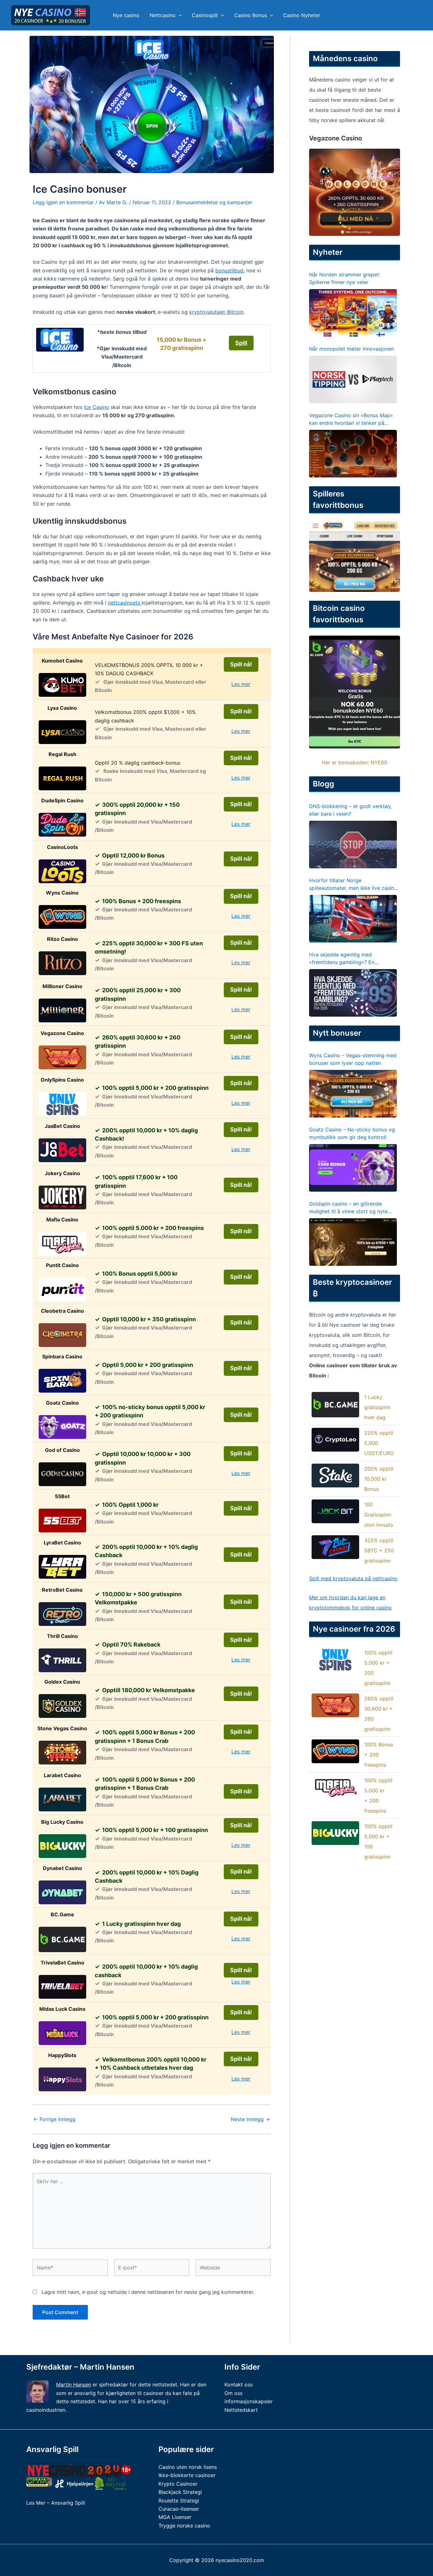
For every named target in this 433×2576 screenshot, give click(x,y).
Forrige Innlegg (54, 2119)
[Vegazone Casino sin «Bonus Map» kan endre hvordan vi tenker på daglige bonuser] (353, 454)
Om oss (233, 2393)
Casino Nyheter (302, 15)
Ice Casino (97, 407)
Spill (241, 343)
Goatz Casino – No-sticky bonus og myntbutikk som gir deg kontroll (352, 1133)
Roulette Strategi (179, 2501)
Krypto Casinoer (178, 2484)
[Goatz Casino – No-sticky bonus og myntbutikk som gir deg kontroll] (353, 1168)
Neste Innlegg (250, 2119)
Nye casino (126, 15)
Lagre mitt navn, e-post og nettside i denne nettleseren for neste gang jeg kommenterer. (148, 2292)
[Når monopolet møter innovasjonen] (353, 379)
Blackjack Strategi (180, 2492)
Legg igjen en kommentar (63, 202)
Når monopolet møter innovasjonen (352, 349)
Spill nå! (241, 664)
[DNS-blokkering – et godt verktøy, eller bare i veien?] (353, 845)
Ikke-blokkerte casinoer (187, 2475)
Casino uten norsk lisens (188, 2467)
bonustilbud (229, 270)
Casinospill (205, 15)
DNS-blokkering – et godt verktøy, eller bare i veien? (350, 810)
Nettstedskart (241, 2410)
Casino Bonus (251, 15)
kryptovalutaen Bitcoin (216, 312)
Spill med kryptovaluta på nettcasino (353, 1578)
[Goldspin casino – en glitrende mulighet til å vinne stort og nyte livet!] (353, 1242)
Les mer (241, 684)
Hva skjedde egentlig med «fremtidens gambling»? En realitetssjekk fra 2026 (342, 959)
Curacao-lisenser (179, 2509)
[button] (179, 15)
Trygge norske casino (184, 2526)
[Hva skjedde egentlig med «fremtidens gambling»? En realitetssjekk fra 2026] (353, 993)
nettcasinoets (125, 603)
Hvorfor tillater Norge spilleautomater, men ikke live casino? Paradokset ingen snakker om (354, 884)
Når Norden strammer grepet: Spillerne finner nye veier (345, 278)
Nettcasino (163, 15)
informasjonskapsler (249, 2401)
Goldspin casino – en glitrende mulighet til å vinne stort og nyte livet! (348, 1208)
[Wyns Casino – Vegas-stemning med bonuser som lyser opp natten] (353, 1094)
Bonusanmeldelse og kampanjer (214, 202)
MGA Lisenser (175, 2517)
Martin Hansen (74, 2385)
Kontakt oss (239, 2385)
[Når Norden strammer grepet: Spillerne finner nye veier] (353, 313)
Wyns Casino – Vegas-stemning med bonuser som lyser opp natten (353, 1059)
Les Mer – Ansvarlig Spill (56, 2503)
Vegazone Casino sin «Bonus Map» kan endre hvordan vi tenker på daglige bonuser (351, 419)
